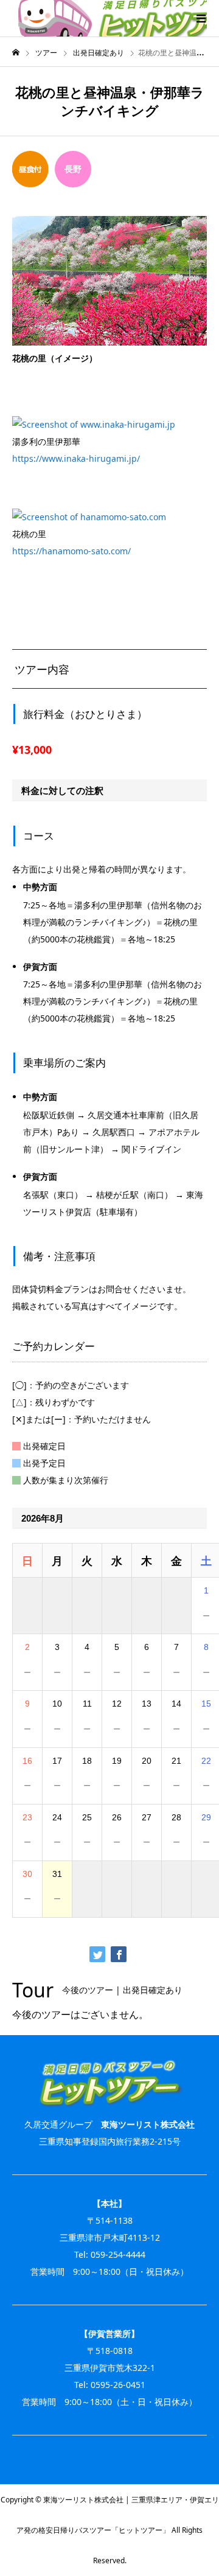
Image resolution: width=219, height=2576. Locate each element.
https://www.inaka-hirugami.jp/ (76, 458)
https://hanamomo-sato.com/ (71, 551)
